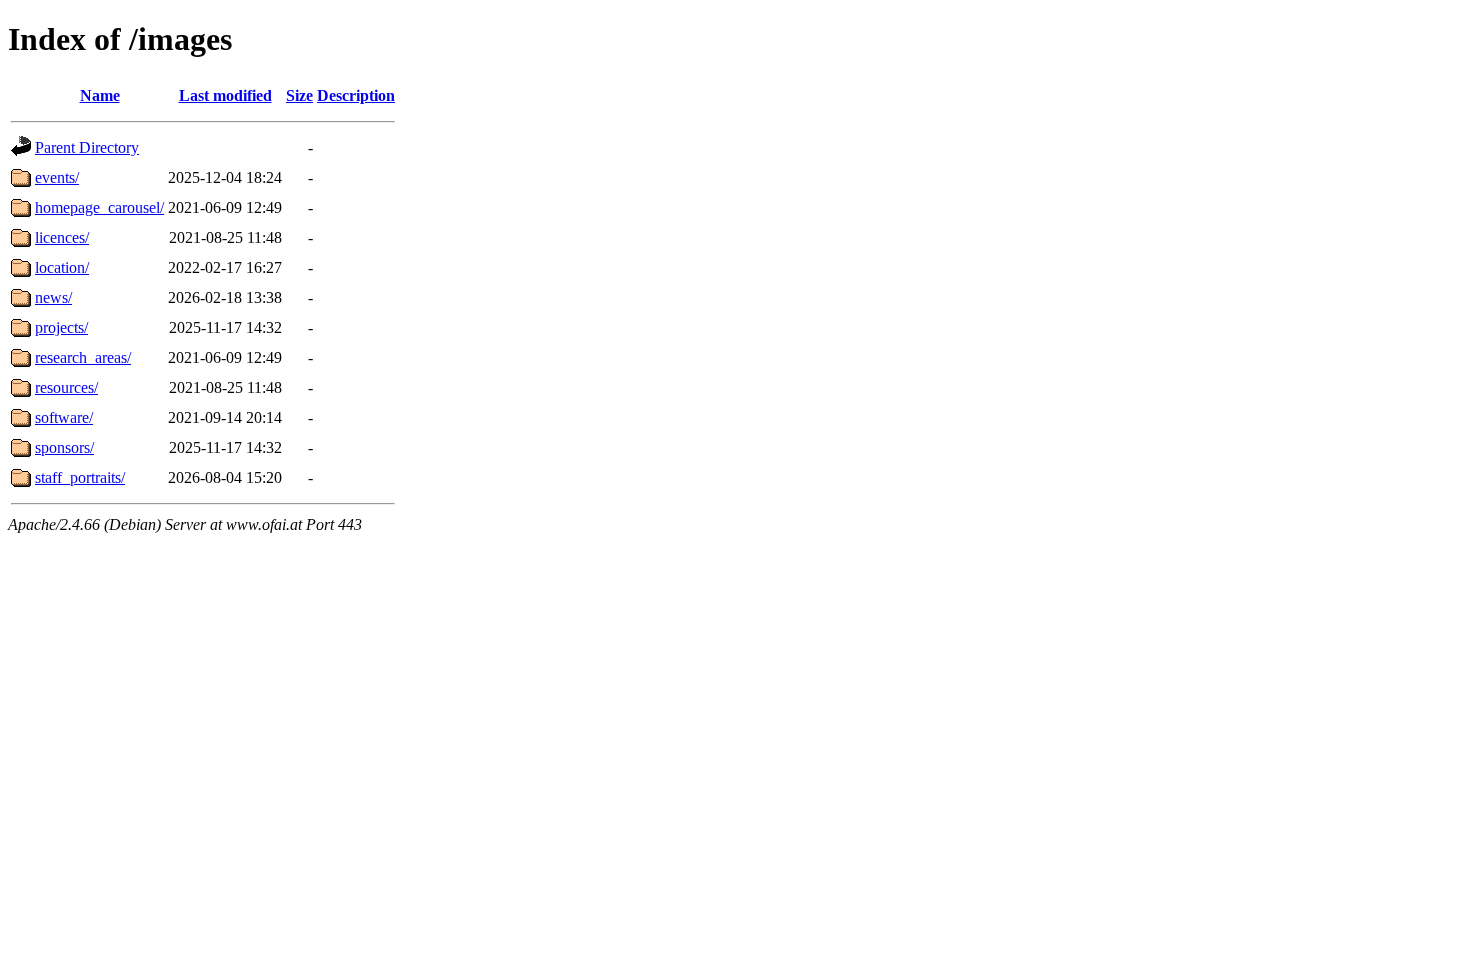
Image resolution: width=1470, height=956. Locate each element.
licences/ (62, 237)
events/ (57, 177)
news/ (53, 297)
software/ (64, 417)
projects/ (61, 327)
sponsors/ (64, 447)
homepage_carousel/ (99, 207)
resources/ (66, 387)
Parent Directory (87, 147)
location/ (62, 267)
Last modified (225, 95)
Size (299, 95)
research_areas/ (83, 357)
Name (100, 95)
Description (356, 95)
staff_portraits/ (80, 477)
